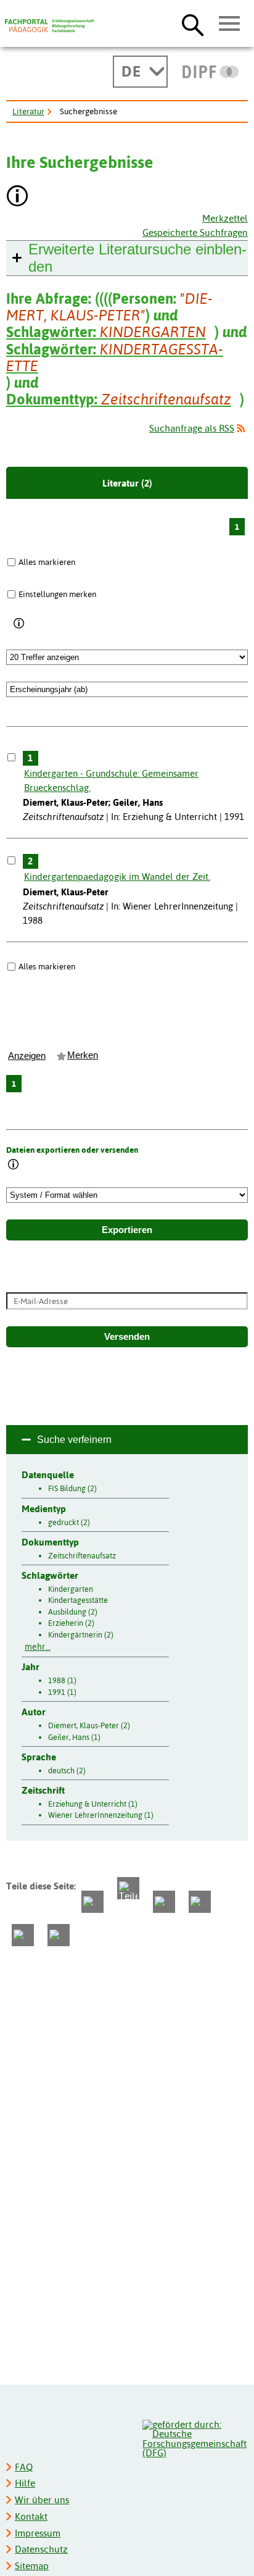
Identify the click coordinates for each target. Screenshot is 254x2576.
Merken (83, 1055)
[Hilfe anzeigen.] (18, 197)
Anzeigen (27, 1056)
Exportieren (127, 1230)
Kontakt (31, 2516)
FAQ (24, 2467)
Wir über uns (42, 2500)
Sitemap (32, 2566)
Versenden (127, 1337)
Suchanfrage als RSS (192, 428)
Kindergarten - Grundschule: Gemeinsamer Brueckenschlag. (111, 780)
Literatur (28, 111)
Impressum (38, 2533)
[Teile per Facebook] (92, 1902)
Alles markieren (47, 562)
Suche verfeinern (74, 1440)
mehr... (38, 1647)
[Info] (19, 624)
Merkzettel (225, 218)
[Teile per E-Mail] (23, 1935)
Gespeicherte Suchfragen (195, 232)
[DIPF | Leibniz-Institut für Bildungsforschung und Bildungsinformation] (211, 72)
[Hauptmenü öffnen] (230, 24)
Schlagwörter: (106, 332)
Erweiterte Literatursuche (137, 258)
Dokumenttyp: (119, 399)
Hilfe (25, 2483)
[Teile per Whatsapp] (164, 1902)
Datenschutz (41, 2549)
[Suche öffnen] (193, 25)
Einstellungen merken (57, 594)
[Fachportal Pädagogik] (49, 26)
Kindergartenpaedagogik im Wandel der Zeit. (117, 876)
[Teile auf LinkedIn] (200, 1902)
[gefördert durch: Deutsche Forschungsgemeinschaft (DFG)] (195, 2437)
